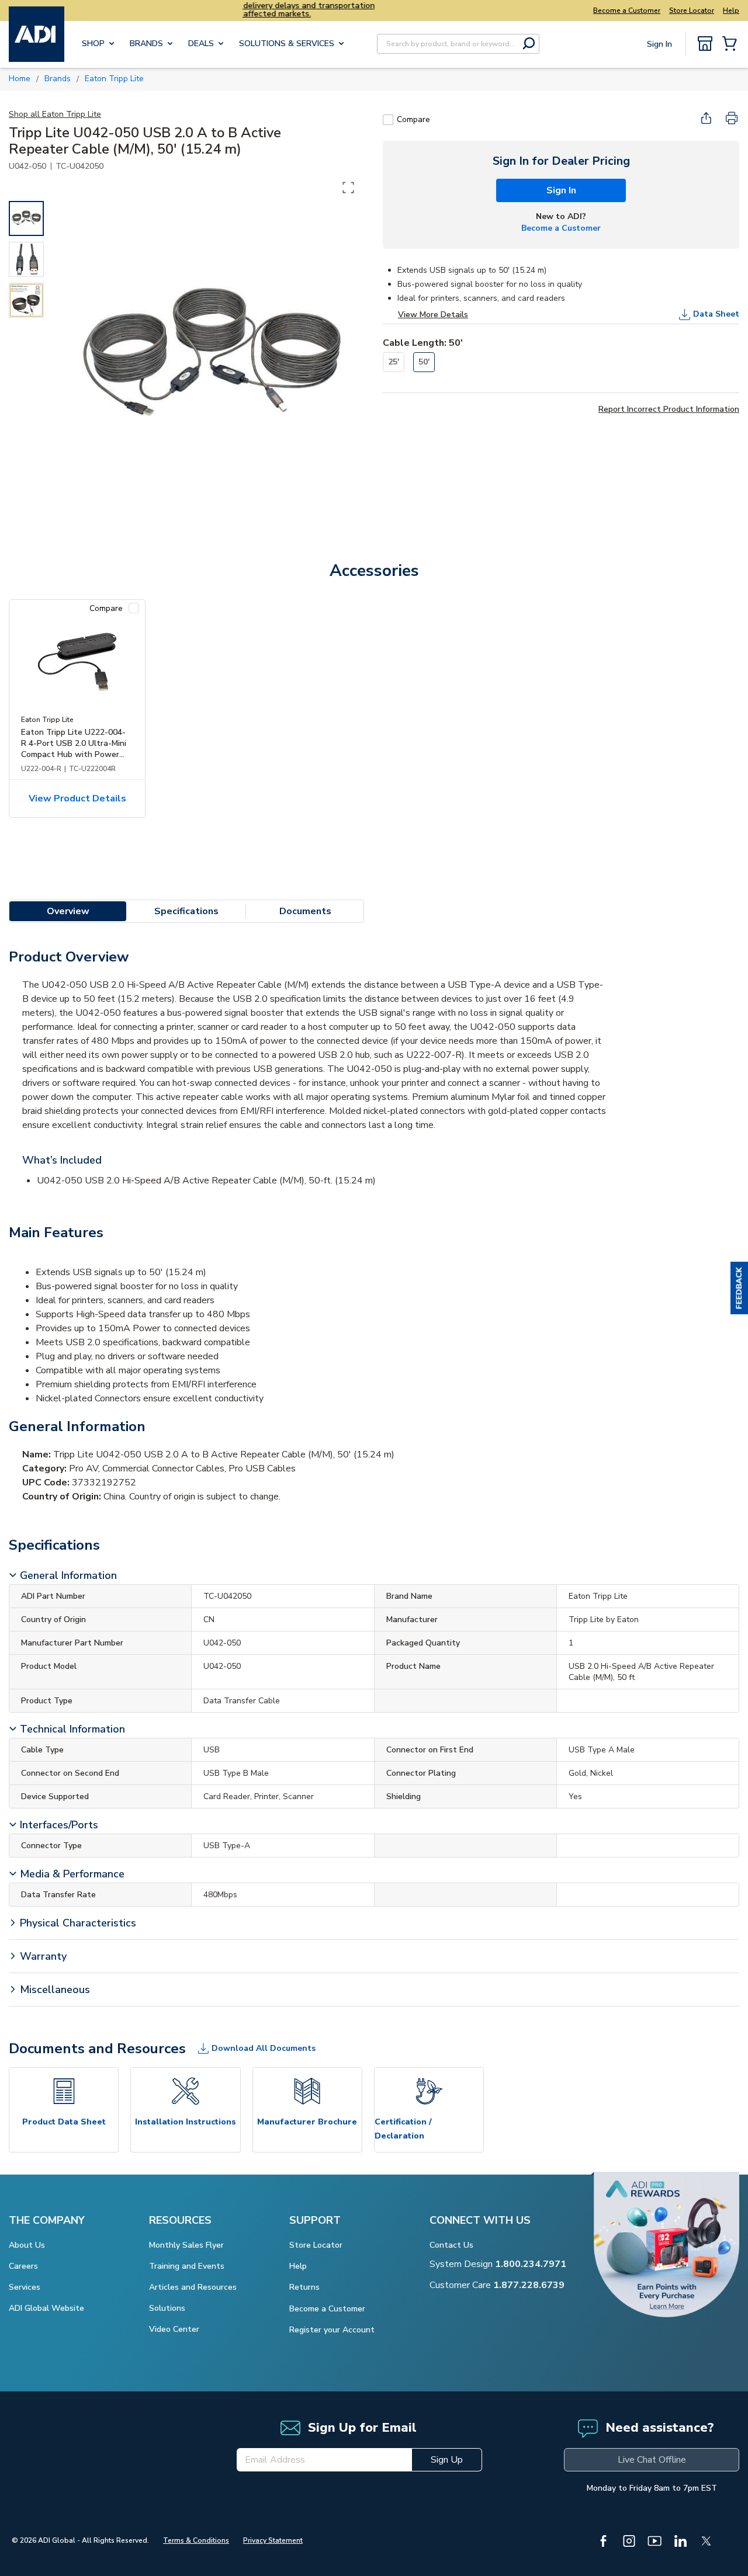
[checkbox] (388, 120)
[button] (739, 1288)
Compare (413, 119)
